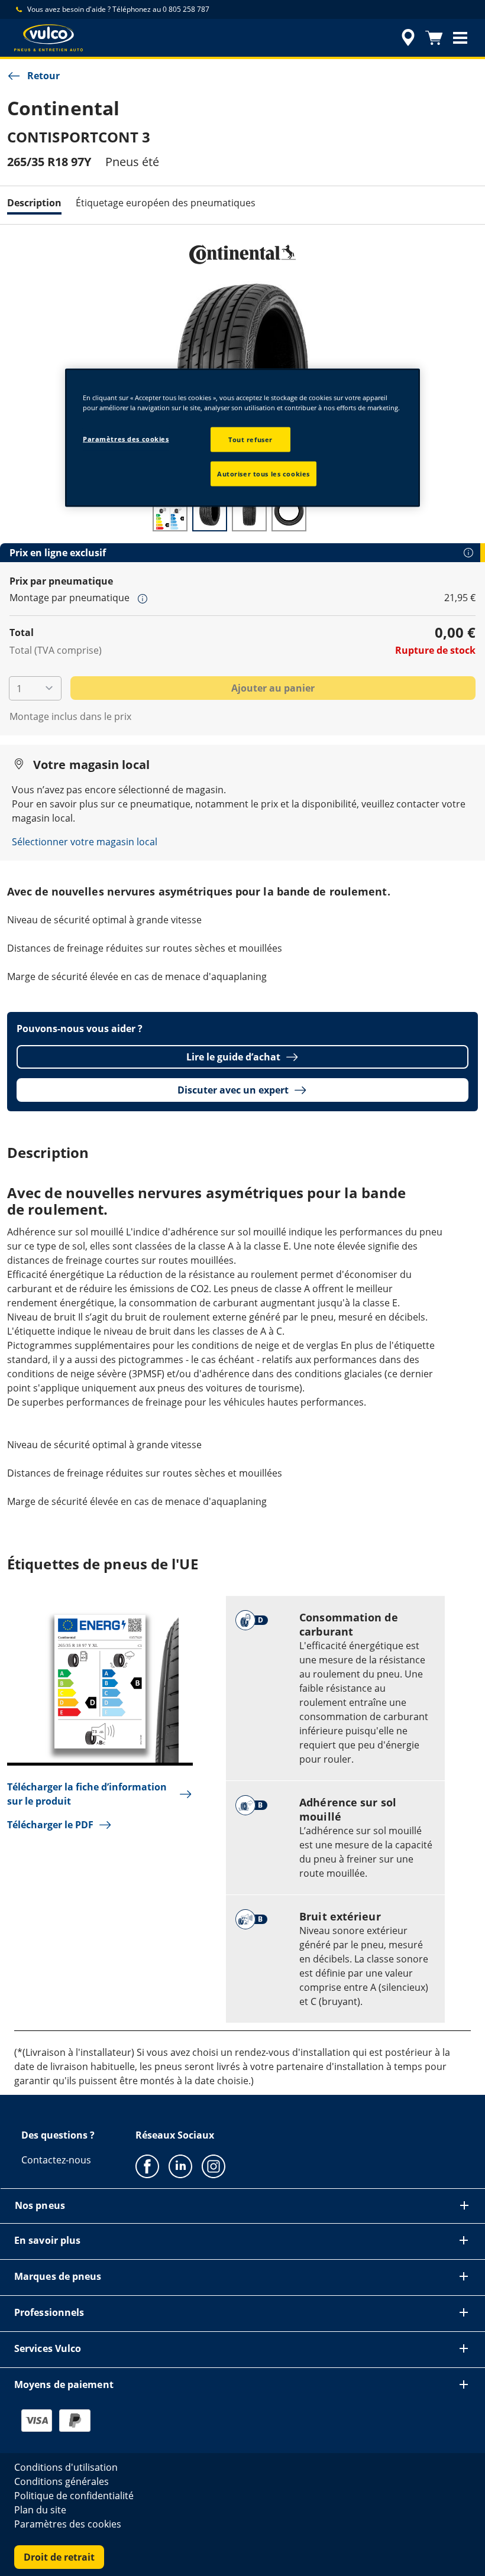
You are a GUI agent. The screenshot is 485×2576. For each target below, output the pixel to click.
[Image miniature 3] (249, 512)
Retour (43, 76)
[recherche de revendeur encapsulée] (406, 38)
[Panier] (434, 38)
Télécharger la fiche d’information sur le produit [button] (87, 1794)
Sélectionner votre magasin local (85, 842)
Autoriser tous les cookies (263, 473)
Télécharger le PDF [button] (50, 1825)
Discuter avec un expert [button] (233, 1090)
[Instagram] (214, 2166)
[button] (460, 38)
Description (34, 203)
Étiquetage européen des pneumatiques (166, 203)
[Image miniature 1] (170, 512)
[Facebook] (147, 2166)
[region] (242, 437)
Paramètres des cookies (126, 438)
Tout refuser (250, 439)
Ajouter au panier (273, 688)
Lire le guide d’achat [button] (233, 1057)
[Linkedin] (180, 2166)
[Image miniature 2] (210, 512)
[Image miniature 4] (289, 512)
